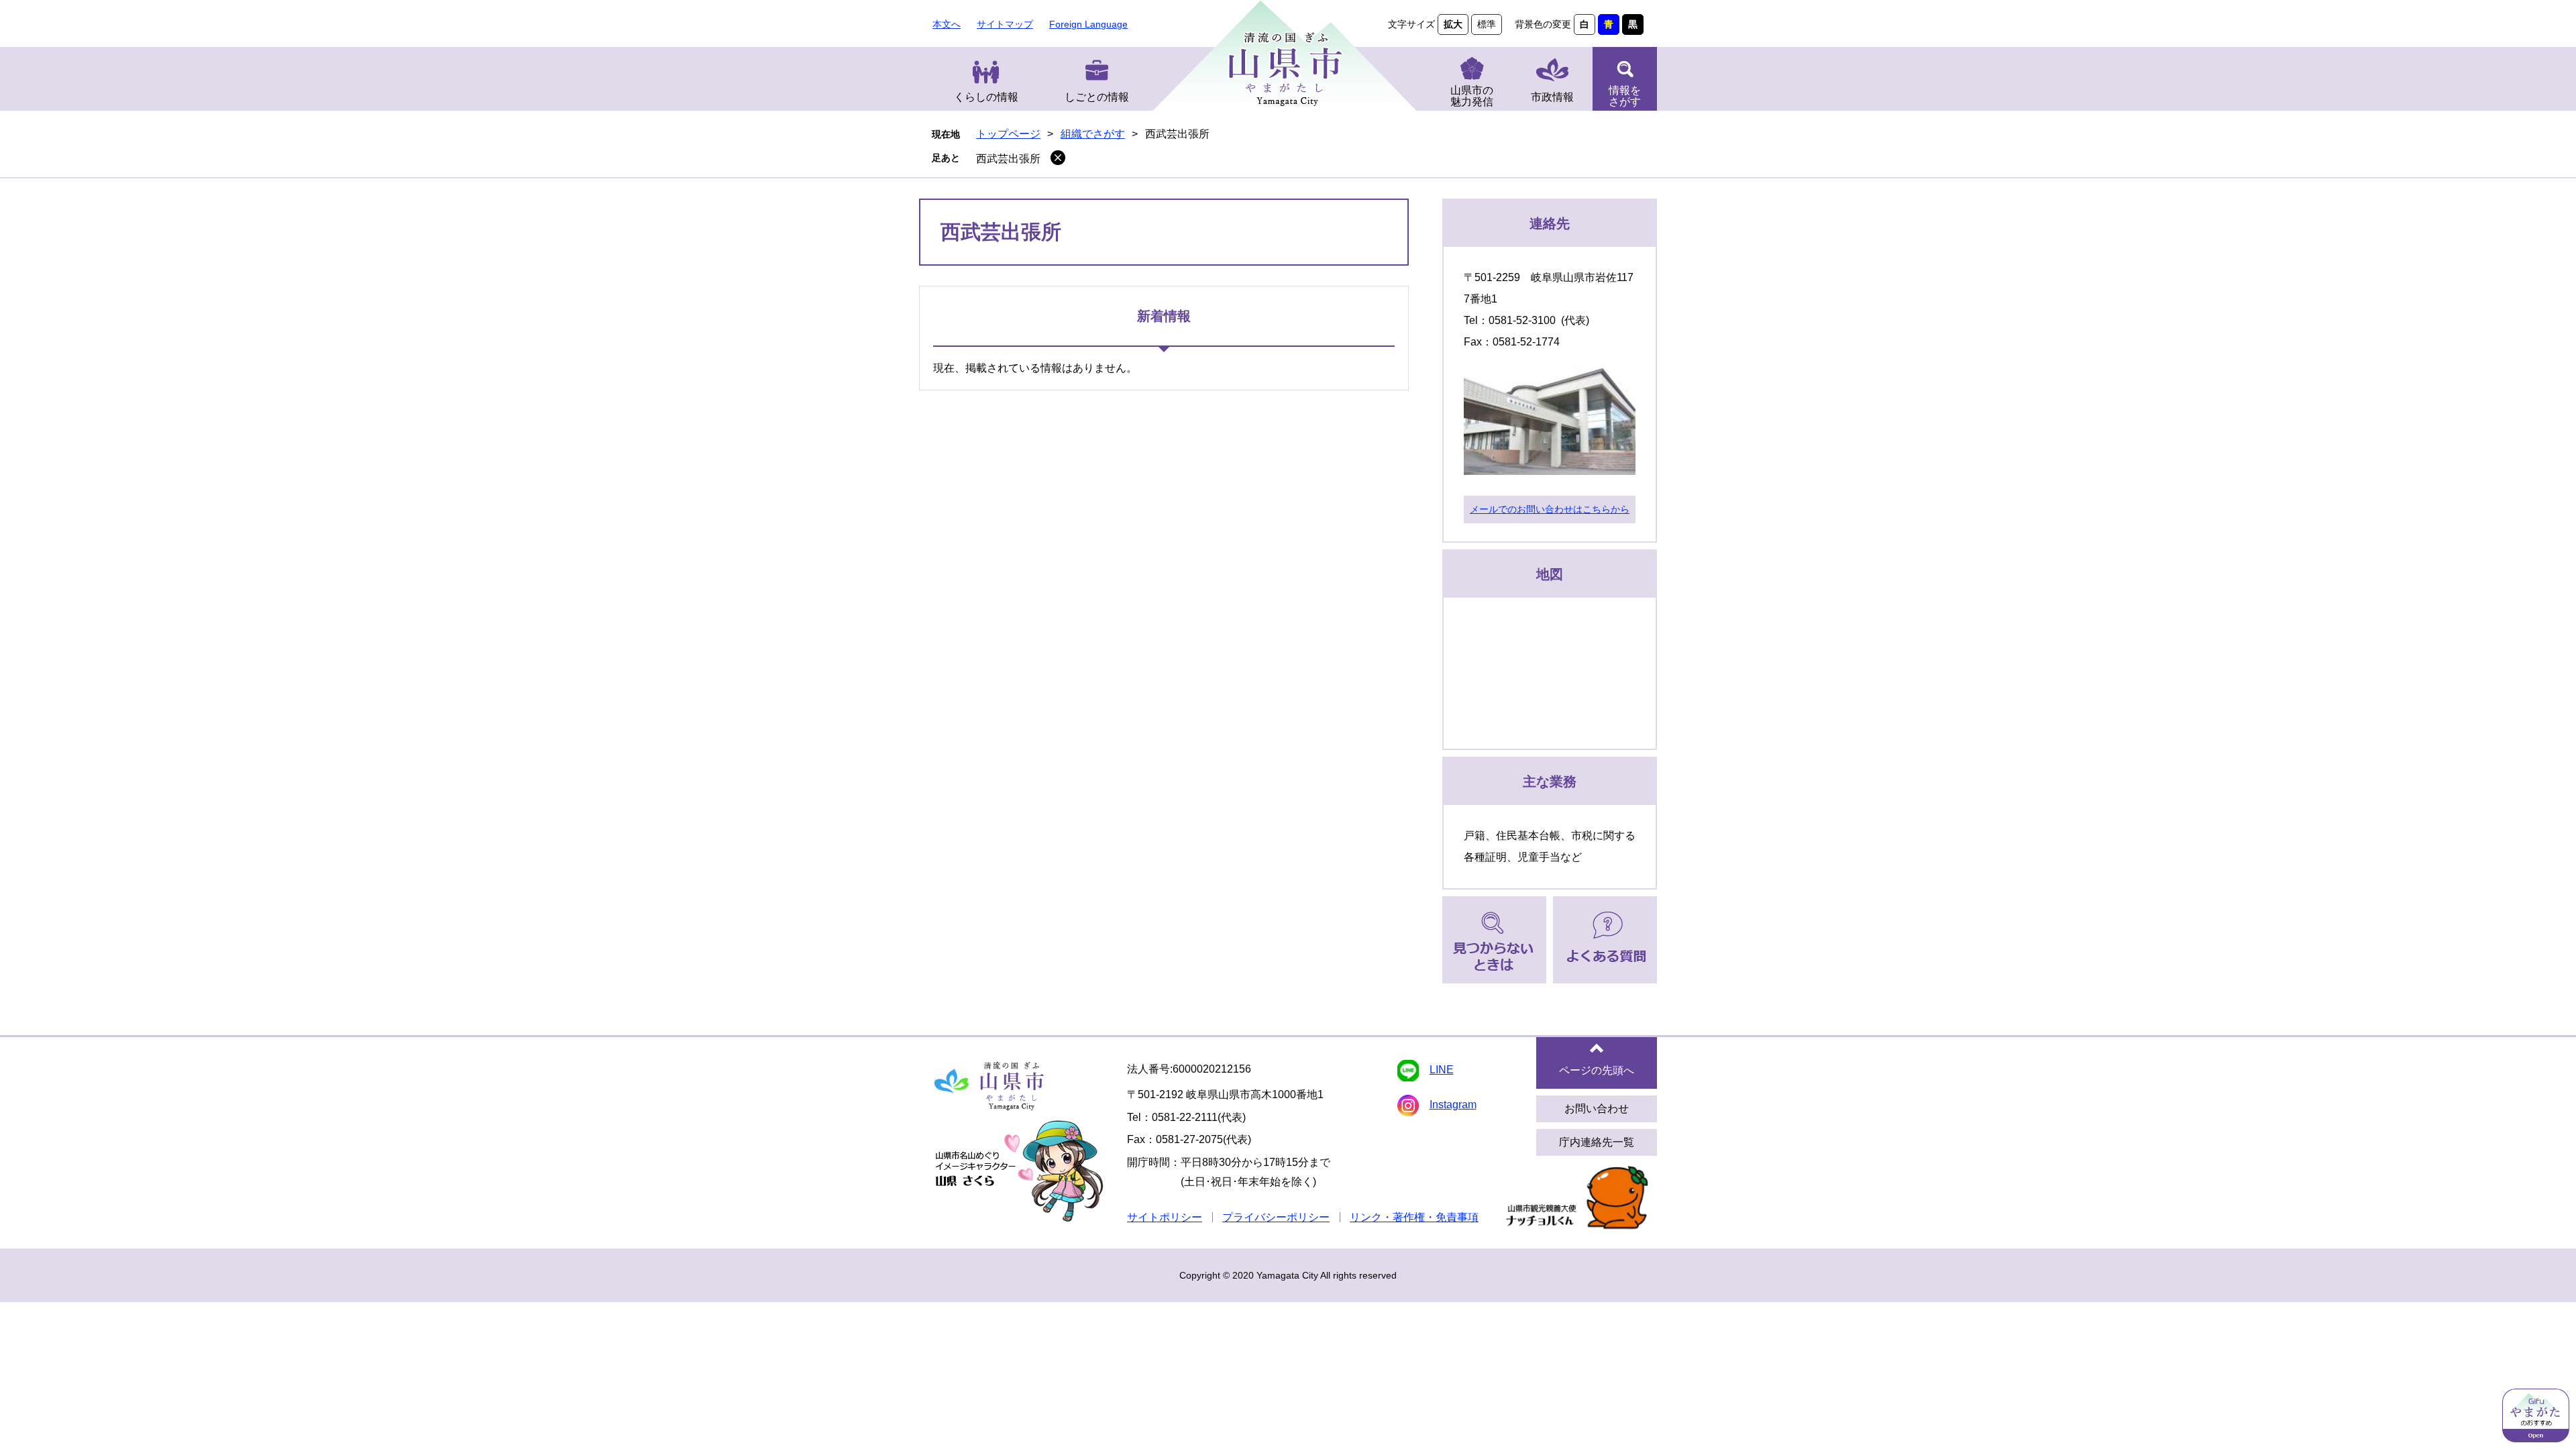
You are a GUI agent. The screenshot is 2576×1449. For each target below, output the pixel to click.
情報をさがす (1625, 96)
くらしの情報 (986, 97)
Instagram (1453, 1105)
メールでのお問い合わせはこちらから (1550, 509)
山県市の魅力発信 (1472, 96)
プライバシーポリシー (1276, 1217)
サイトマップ (1005, 24)
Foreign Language (1088, 24)
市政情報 (1552, 97)
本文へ (947, 24)
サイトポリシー (1165, 1217)
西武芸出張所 (1008, 159)
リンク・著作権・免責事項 (1414, 1217)
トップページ (1008, 134)
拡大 (1453, 24)
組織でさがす (1093, 134)
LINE (1442, 1070)
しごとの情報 (1097, 97)
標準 (1487, 24)
